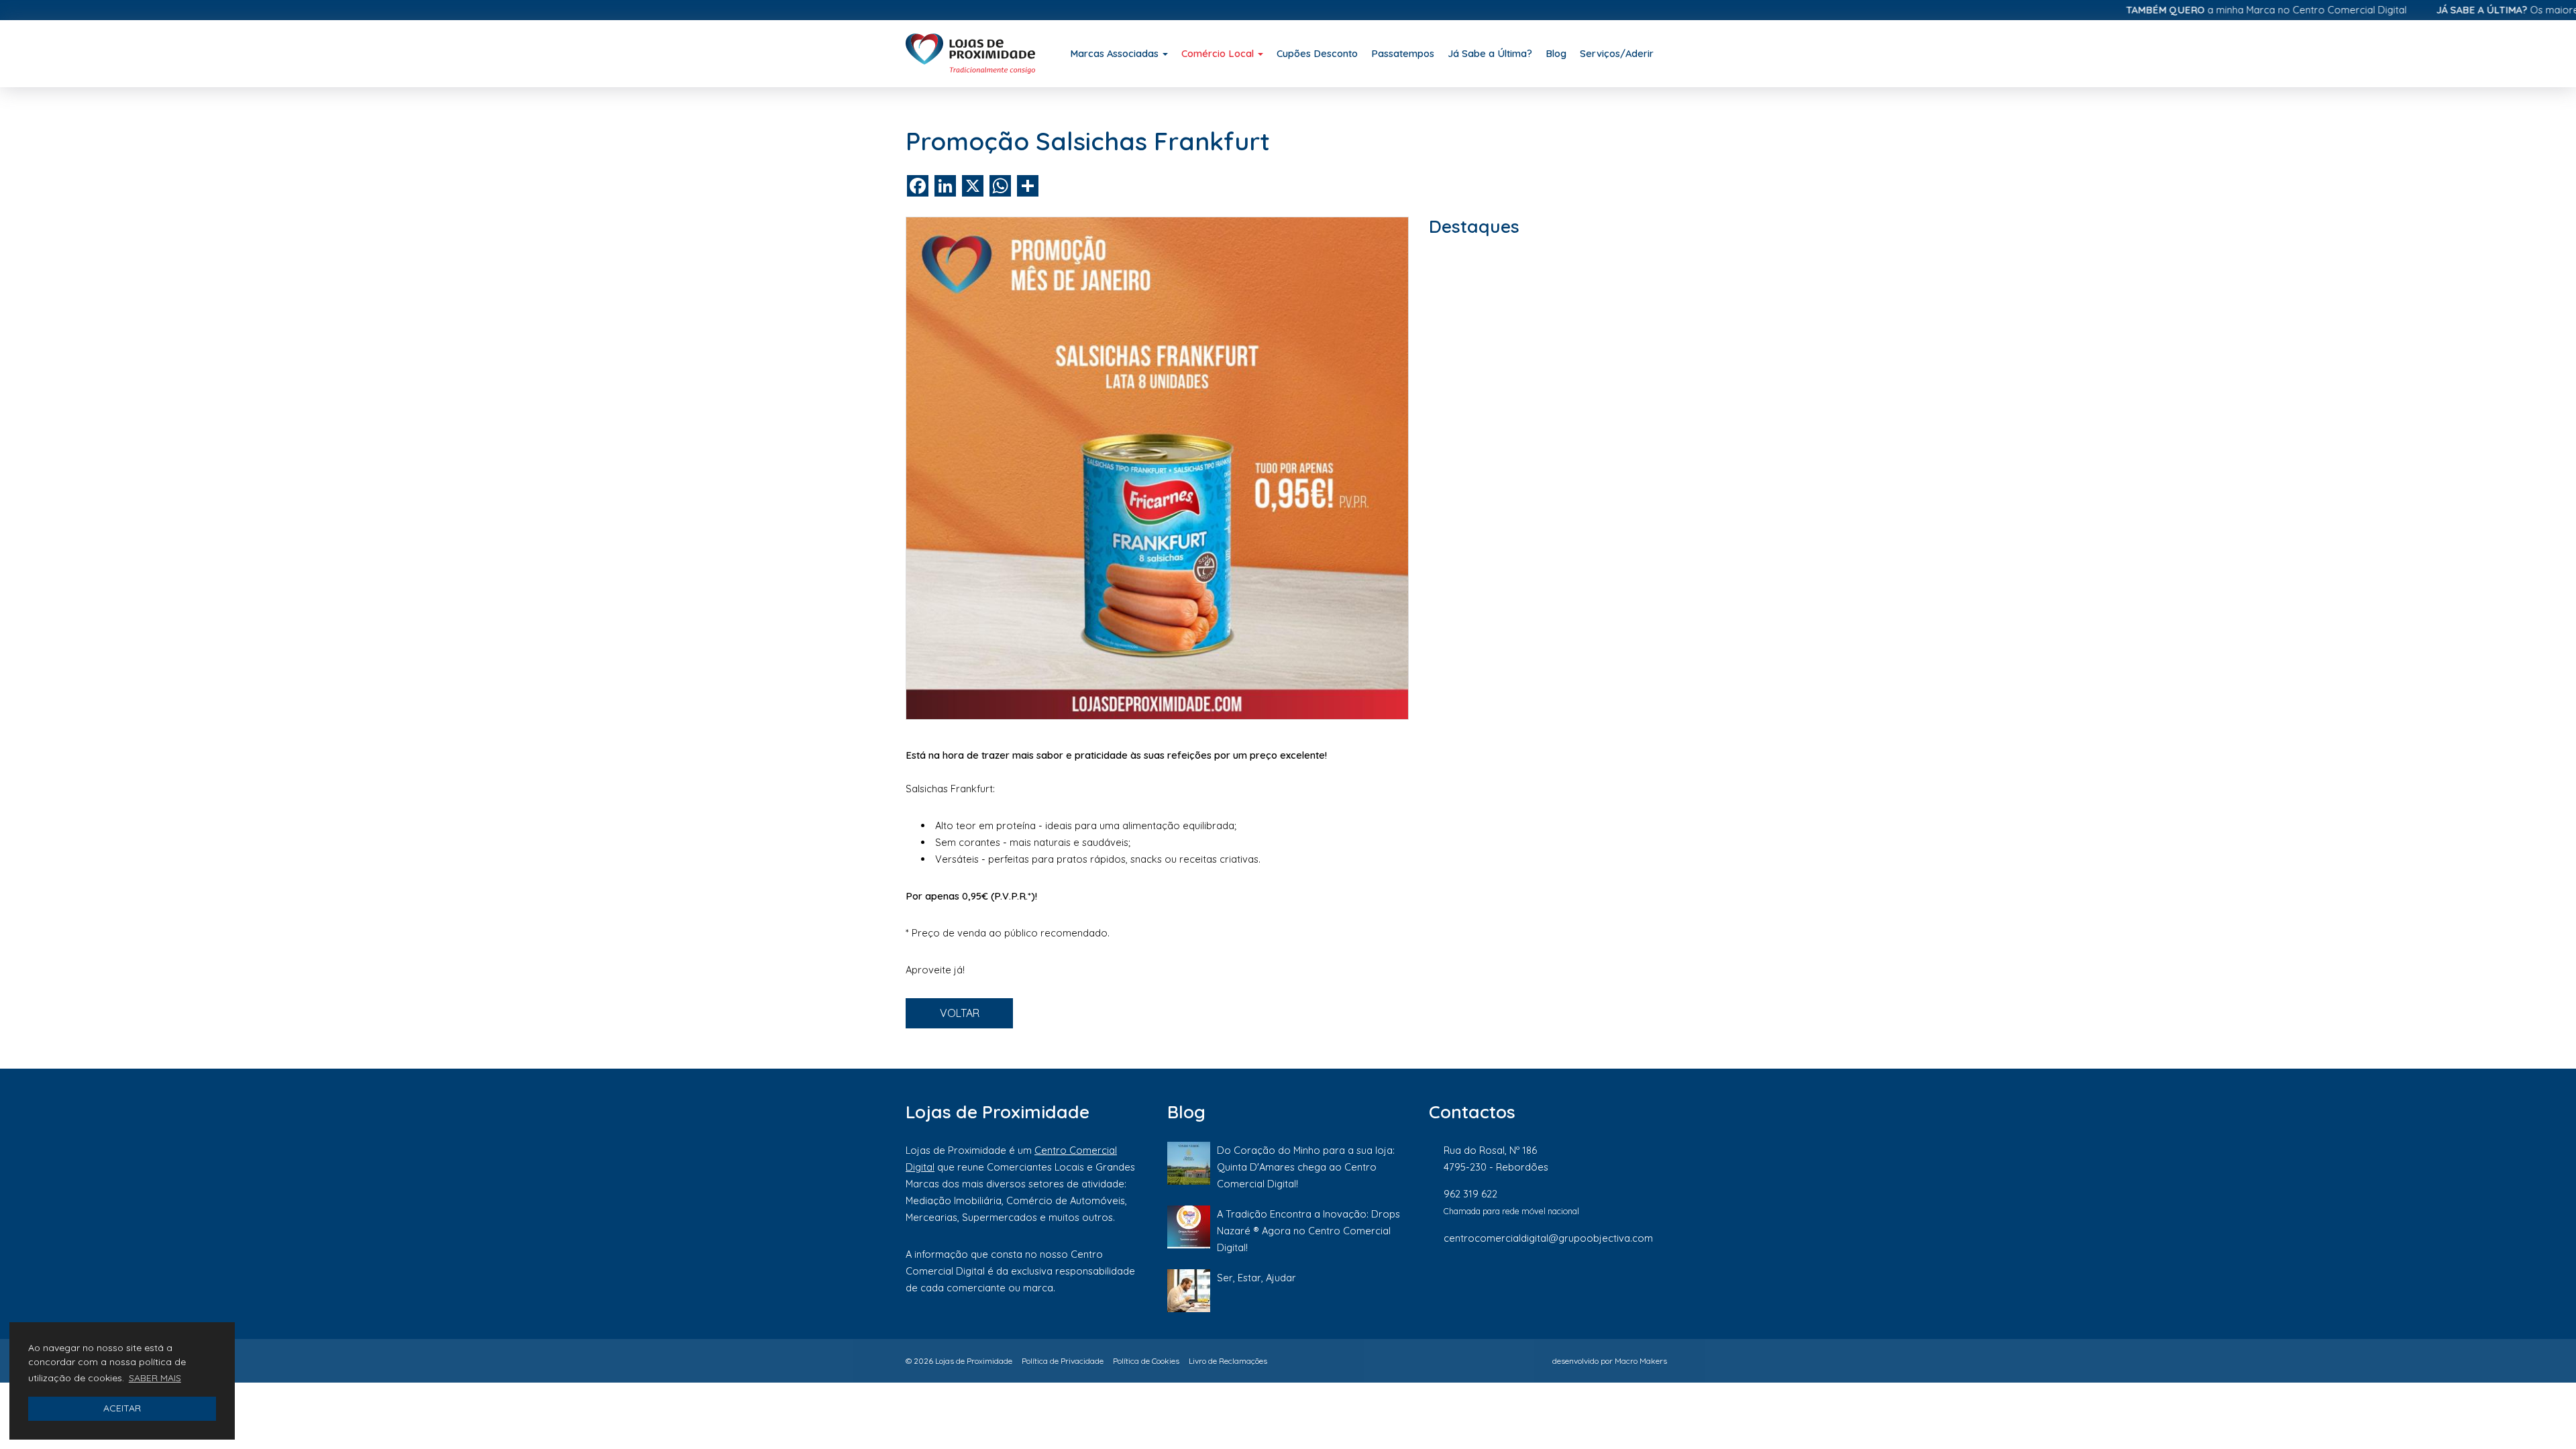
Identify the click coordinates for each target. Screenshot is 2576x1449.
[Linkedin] (1620, 1283)
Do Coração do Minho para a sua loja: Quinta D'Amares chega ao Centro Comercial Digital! (1306, 1167)
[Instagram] (1574, 1283)
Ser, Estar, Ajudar (1256, 1278)
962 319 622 (1470, 1194)
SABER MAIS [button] (155, 1378)
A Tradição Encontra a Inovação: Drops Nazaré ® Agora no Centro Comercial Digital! (1308, 1231)
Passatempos (1403, 53)
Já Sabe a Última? (1490, 53)
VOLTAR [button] (960, 1013)
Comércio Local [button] (1219, 53)
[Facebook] (1529, 1283)
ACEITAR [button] (122, 1408)
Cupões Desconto (1317, 53)
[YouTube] (1663, 1283)
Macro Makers (1641, 1361)
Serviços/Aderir (1617, 53)
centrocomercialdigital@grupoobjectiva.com (1548, 1238)
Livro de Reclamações (1228, 1361)
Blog (1556, 53)
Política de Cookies (1146, 1361)
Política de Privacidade (1063, 1361)
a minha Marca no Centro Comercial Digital (2210, 10)
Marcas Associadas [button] (1116, 53)
